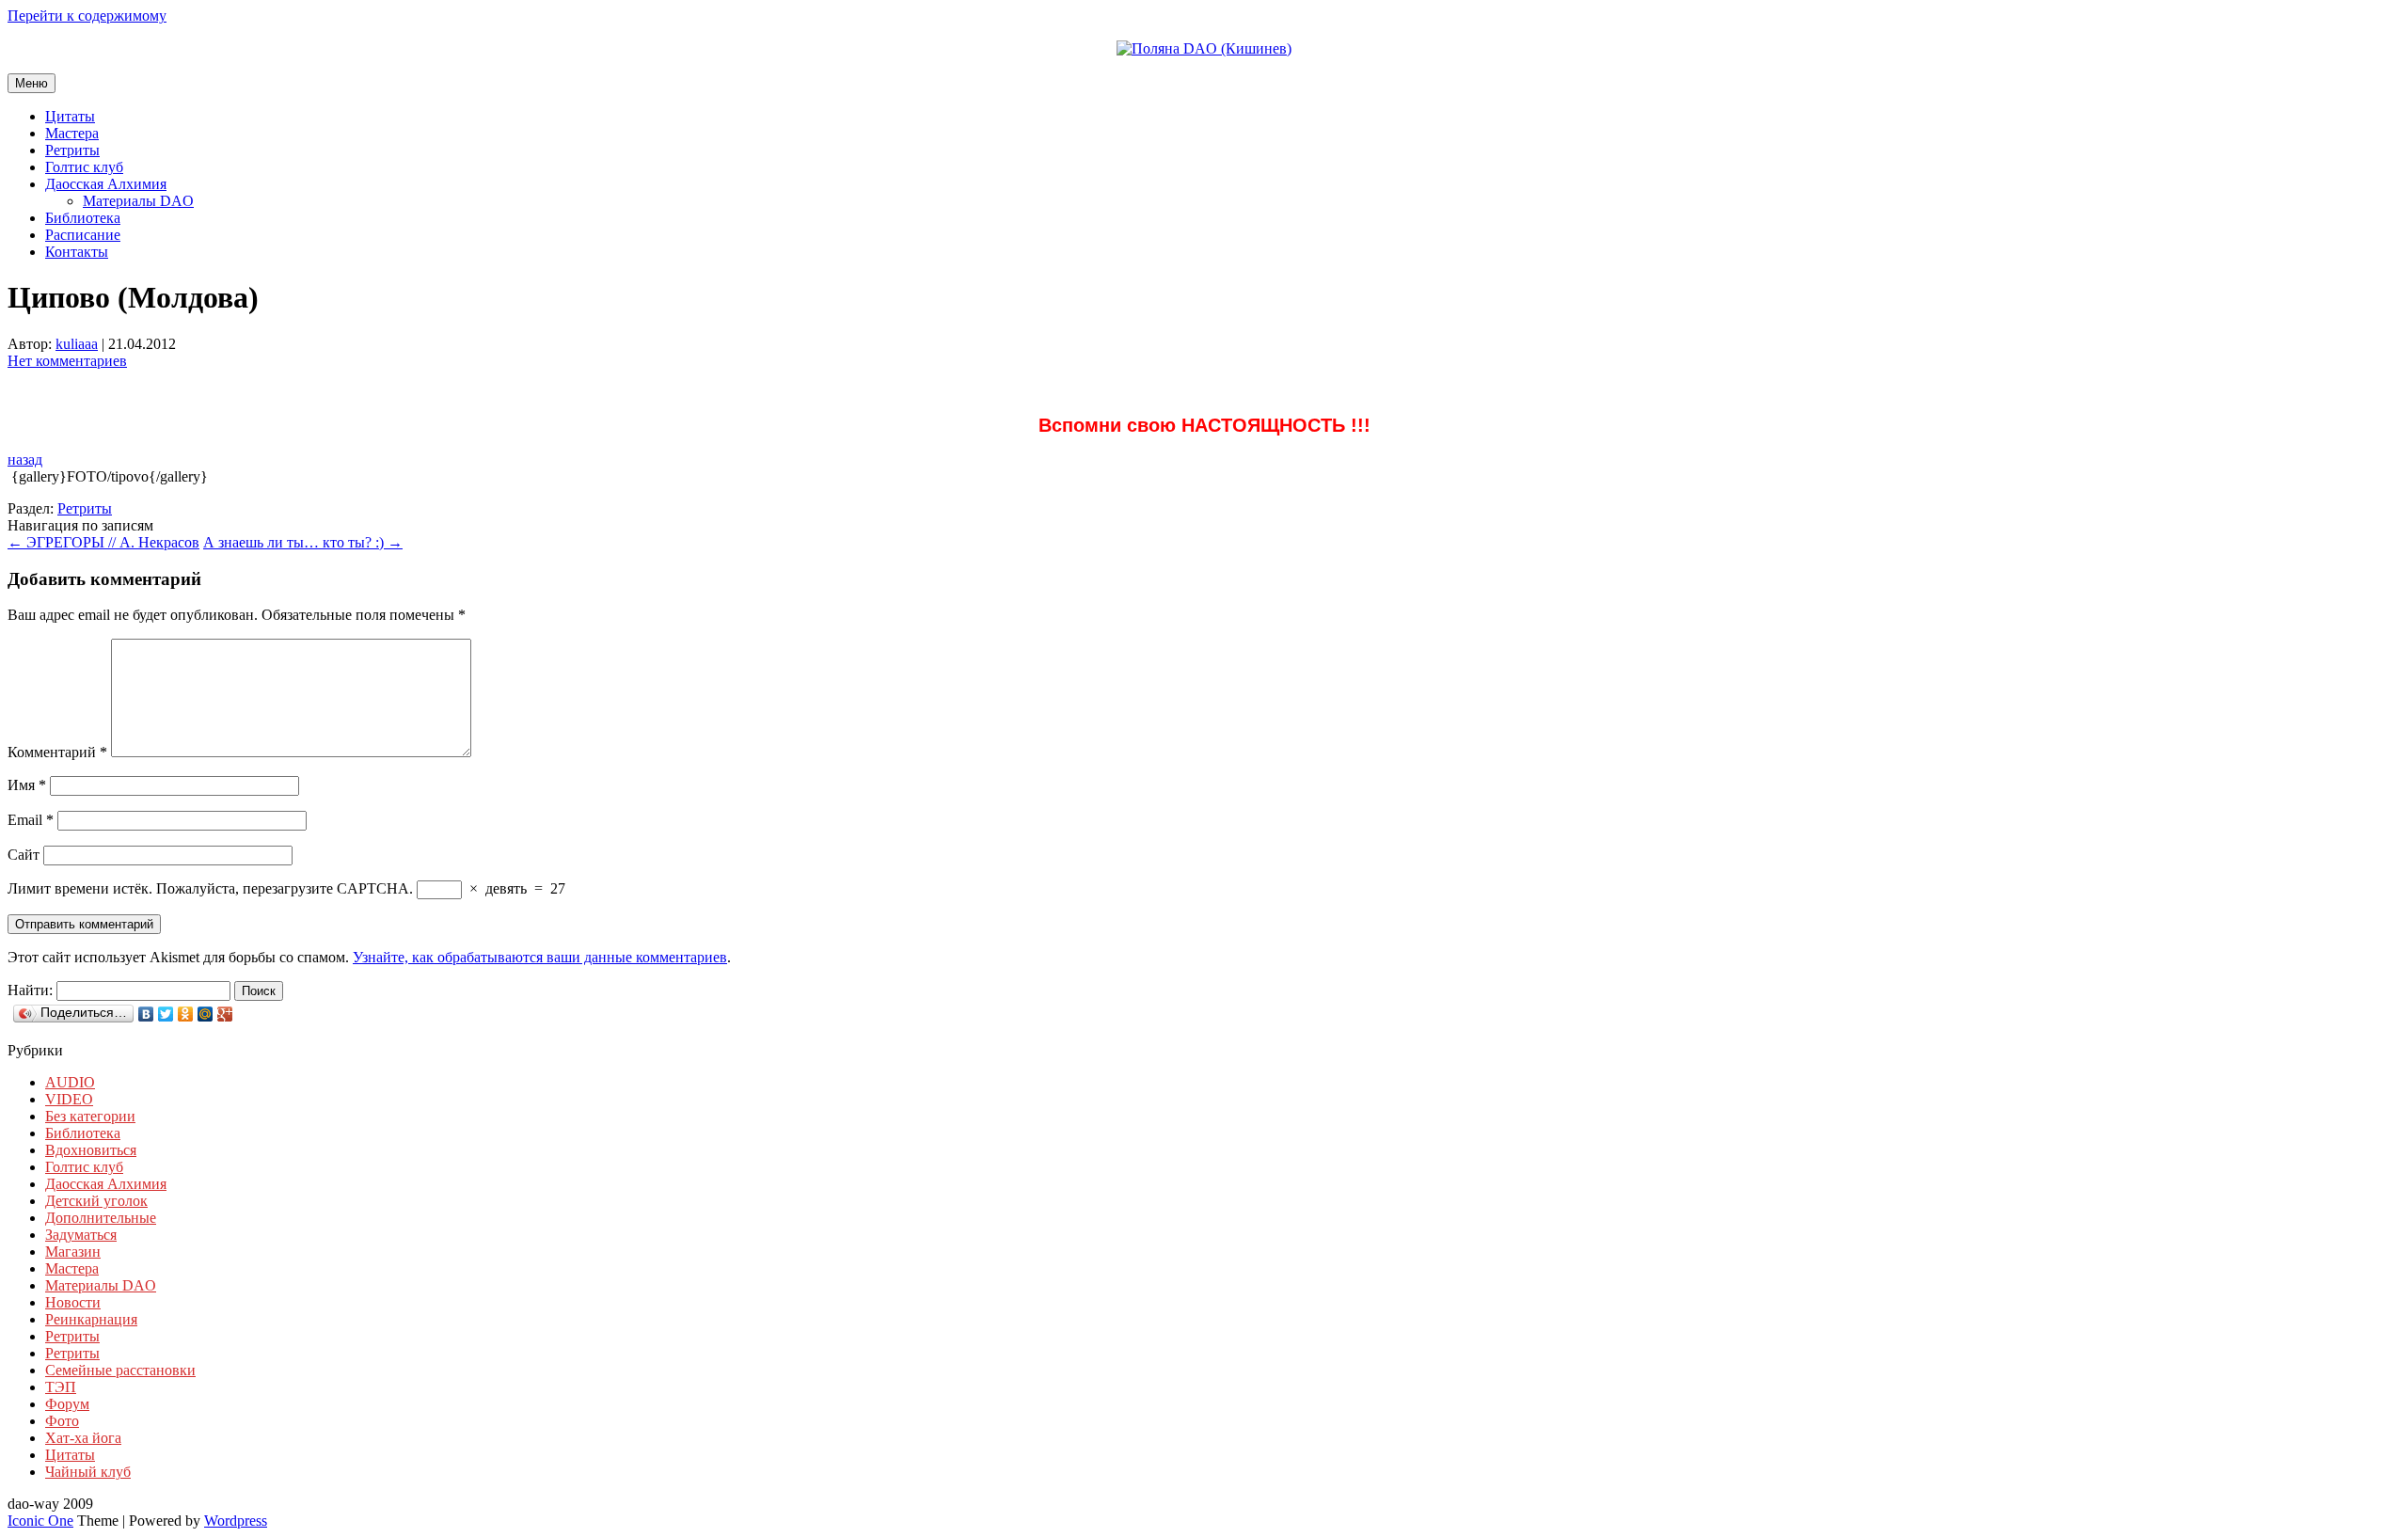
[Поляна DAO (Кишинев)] (1204, 48)
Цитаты (70, 116)
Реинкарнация (91, 1319)
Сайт (24, 855)
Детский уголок (96, 1201)
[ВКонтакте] (146, 1014)
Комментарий (57, 752)
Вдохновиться (91, 1150)
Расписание (83, 235)
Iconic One (40, 1521)
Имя (27, 785)
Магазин (73, 1252)
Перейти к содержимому (87, 16)
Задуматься (81, 1235)
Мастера (72, 133)
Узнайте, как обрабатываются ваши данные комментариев (540, 957)
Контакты (77, 252)
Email (31, 820)
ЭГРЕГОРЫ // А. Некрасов (103, 542)
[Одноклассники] (186, 1014)
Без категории (90, 1116)
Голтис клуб (84, 167)
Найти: (30, 990)
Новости (73, 1302)
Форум (67, 1404)
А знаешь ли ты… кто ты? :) (303, 542)
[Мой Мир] (206, 1014)
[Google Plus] (225, 1014)
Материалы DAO (138, 201)
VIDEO (69, 1099)
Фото (62, 1421)
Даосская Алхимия (106, 184)
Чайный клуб (88, 1472)
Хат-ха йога (83, 1438)
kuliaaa (77, 344)
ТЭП (61, 1387)
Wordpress (236, 1521)
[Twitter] (166, 1014)
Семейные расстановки (120, 1370)
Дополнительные (101, 1218)
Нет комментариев (67, 361)
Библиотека (83, 218)
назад (25, 460)
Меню (32, 83)
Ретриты (72, 150)
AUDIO (70, 1082)
